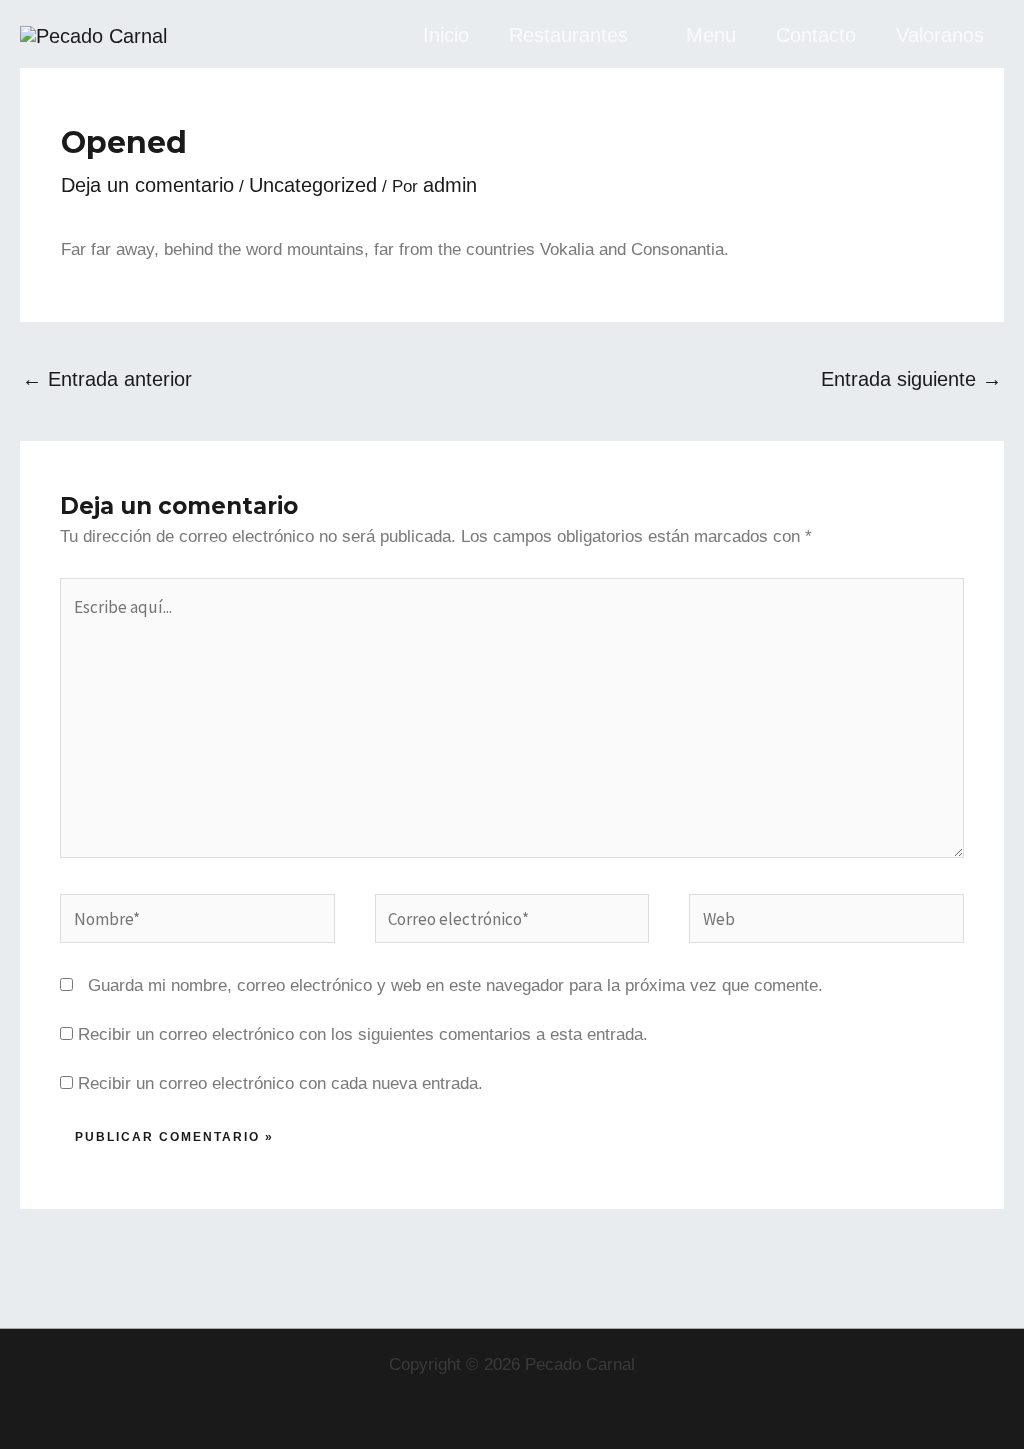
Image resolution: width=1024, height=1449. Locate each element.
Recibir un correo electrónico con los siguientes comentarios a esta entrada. (363, 1034)
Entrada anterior (107, 379)
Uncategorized (313, 185)
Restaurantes (568, 35)
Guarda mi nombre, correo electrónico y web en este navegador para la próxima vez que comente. (455, 985)
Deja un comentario (147, 185)
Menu (711, 35)
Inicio (446, 35)
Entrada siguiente (911, 379)
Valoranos (940, 35)
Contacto (816, 35)
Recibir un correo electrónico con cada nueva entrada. (280, 1083)
